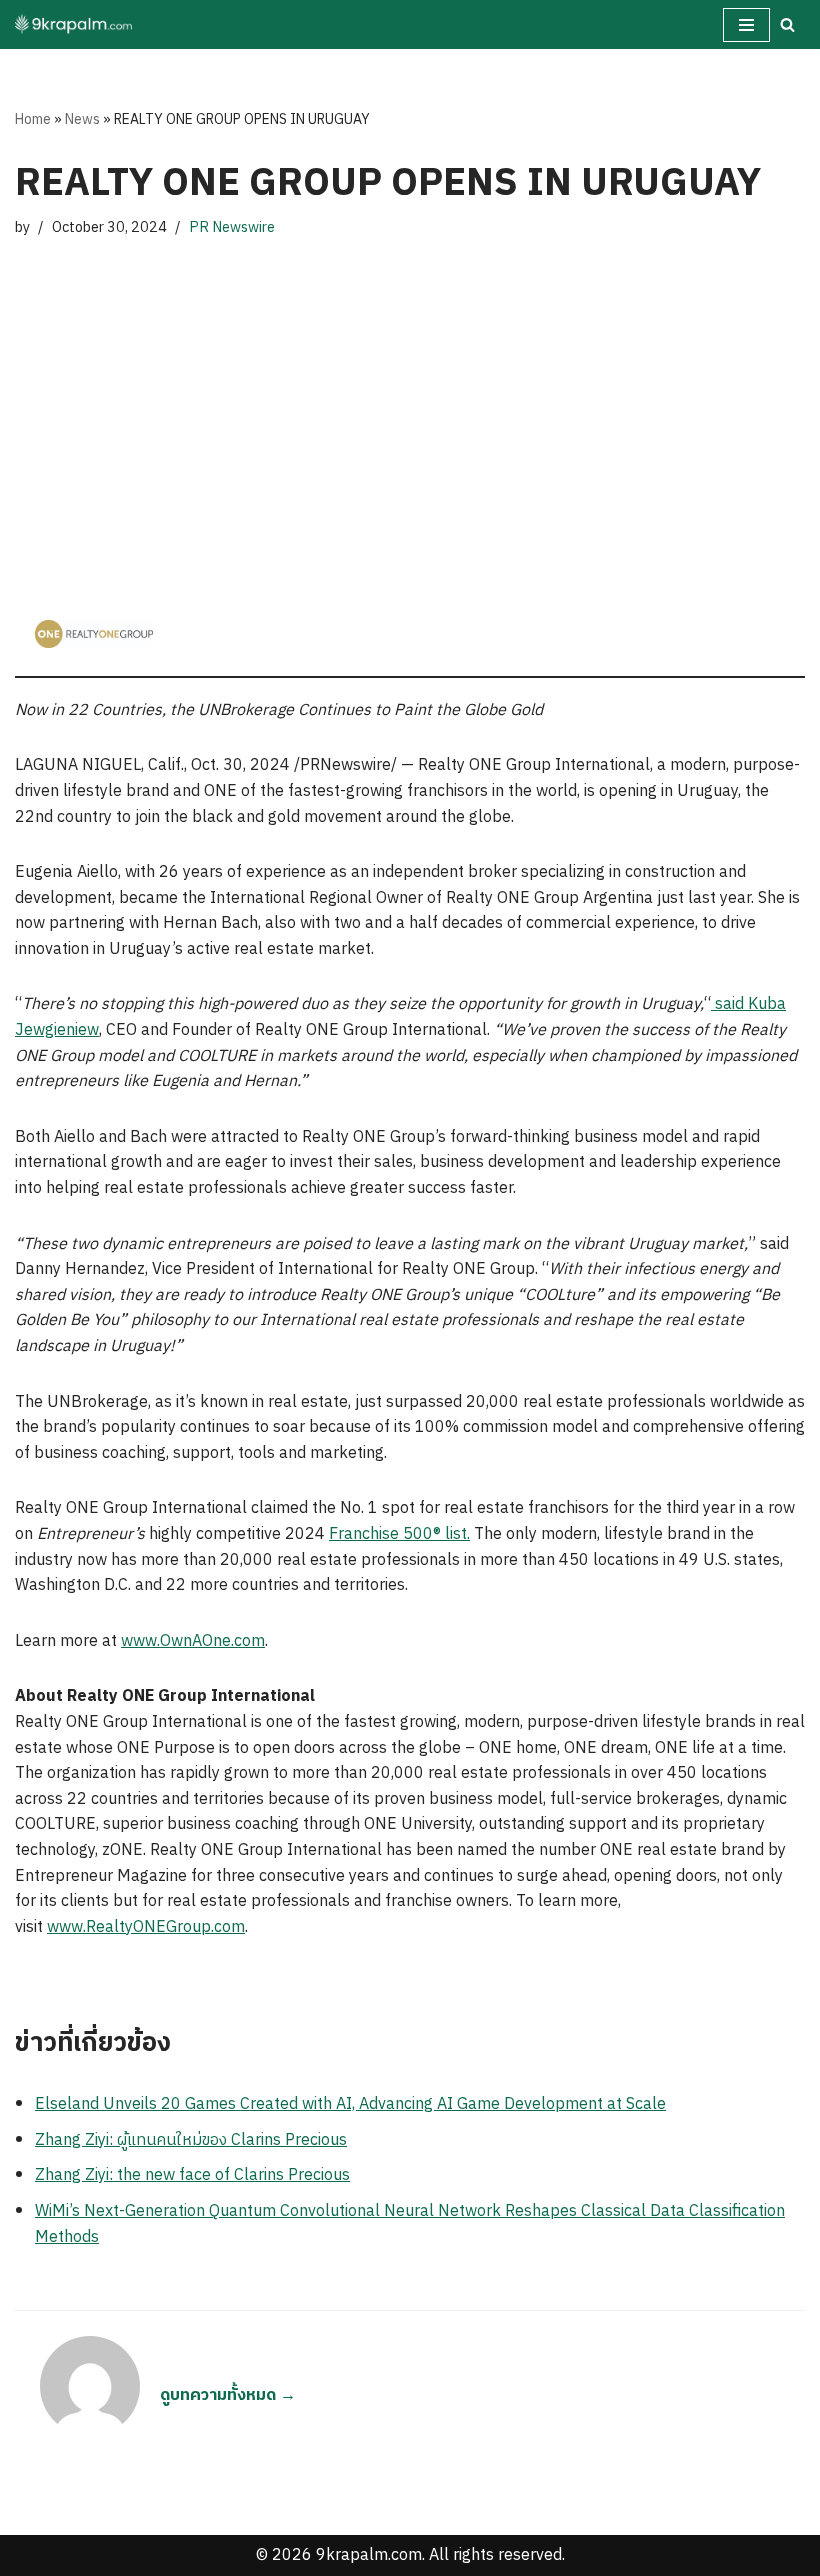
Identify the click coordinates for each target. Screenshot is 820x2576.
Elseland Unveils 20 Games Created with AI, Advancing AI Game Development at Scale (350, 2104)
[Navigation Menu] (746, 25)
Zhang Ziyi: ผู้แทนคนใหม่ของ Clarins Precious (191, 2140)
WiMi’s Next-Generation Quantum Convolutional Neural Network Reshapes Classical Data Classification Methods (410, 2224)
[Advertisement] (410, 400)
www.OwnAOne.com (193, 1641)
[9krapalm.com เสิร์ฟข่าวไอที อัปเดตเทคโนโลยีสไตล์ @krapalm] (75, 24)
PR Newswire (232, 228)
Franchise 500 (381, 1534)
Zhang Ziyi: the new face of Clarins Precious (192, 2175)
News (82, 119)
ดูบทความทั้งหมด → (228, 2395)
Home (33, 119)
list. (455, 1534)
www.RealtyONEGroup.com (146, 1927)
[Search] (787, 24)
